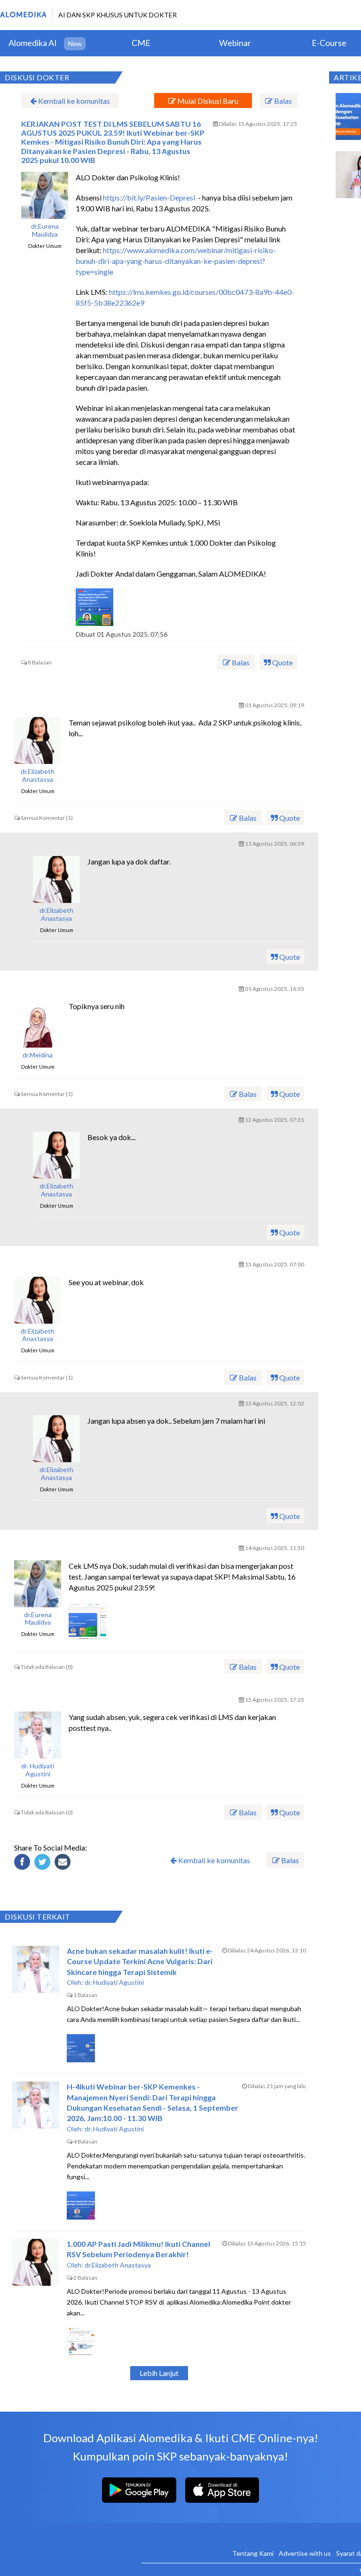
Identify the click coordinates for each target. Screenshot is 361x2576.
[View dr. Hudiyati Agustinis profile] (38, 1735)
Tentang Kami (253, 2553)
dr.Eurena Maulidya (45, 230)
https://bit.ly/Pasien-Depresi (149, 197)
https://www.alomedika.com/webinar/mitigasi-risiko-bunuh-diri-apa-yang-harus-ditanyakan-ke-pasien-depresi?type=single (176, 261)
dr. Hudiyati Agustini (38, 1770)
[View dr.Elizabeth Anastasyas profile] (38, 740)
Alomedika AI (33, 43)
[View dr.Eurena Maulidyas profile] (45, 195)
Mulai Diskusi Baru (207, 101)
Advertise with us (305, 2553)
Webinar (235, 43)
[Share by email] (64, 1863)
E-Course (329, 43)
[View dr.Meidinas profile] (38, 1024)
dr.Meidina (38, 1055)
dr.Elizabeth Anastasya (38, 775)
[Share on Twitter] (44, 1863)
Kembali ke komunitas (73, 101)
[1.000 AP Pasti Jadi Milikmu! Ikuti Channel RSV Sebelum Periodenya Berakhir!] (36, 2262)
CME (141, 43)
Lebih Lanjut (159, 2373)
